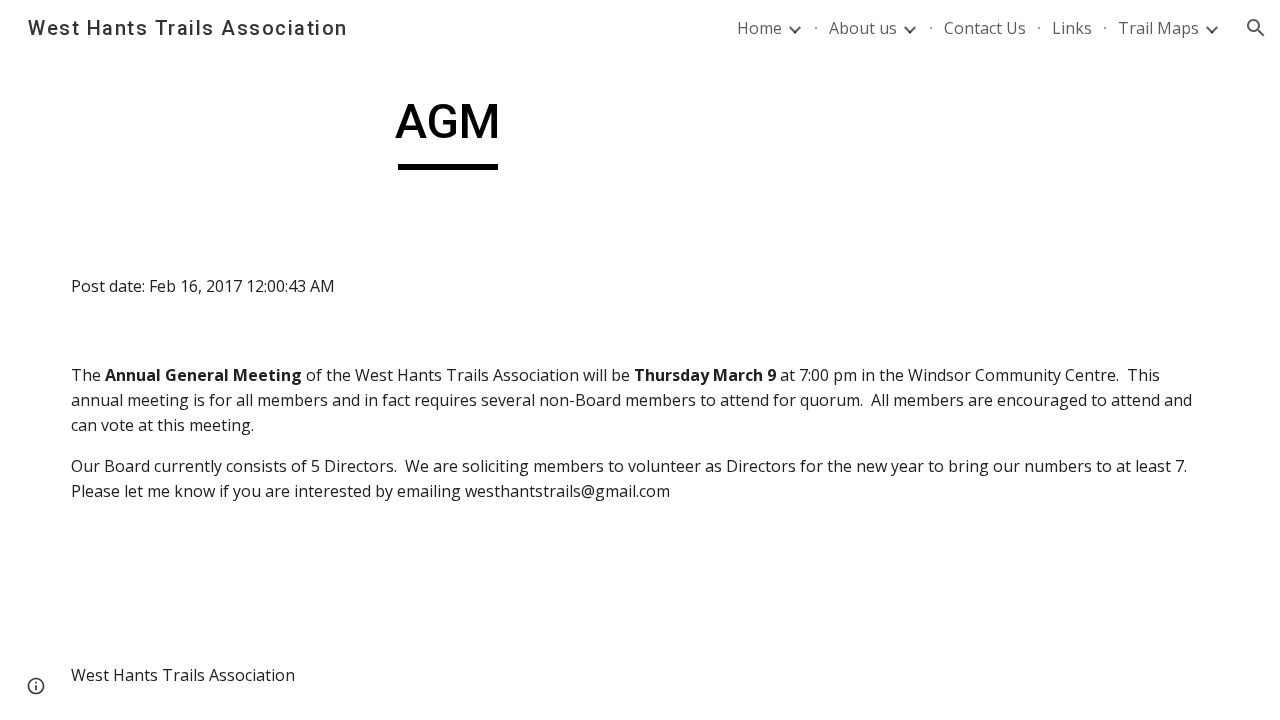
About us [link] (863, 28)
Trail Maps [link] (1158, 28)
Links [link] (1072, 28)
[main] (448, 131)
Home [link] (759, 28)
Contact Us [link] (985, 28)
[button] (1256, 28)
